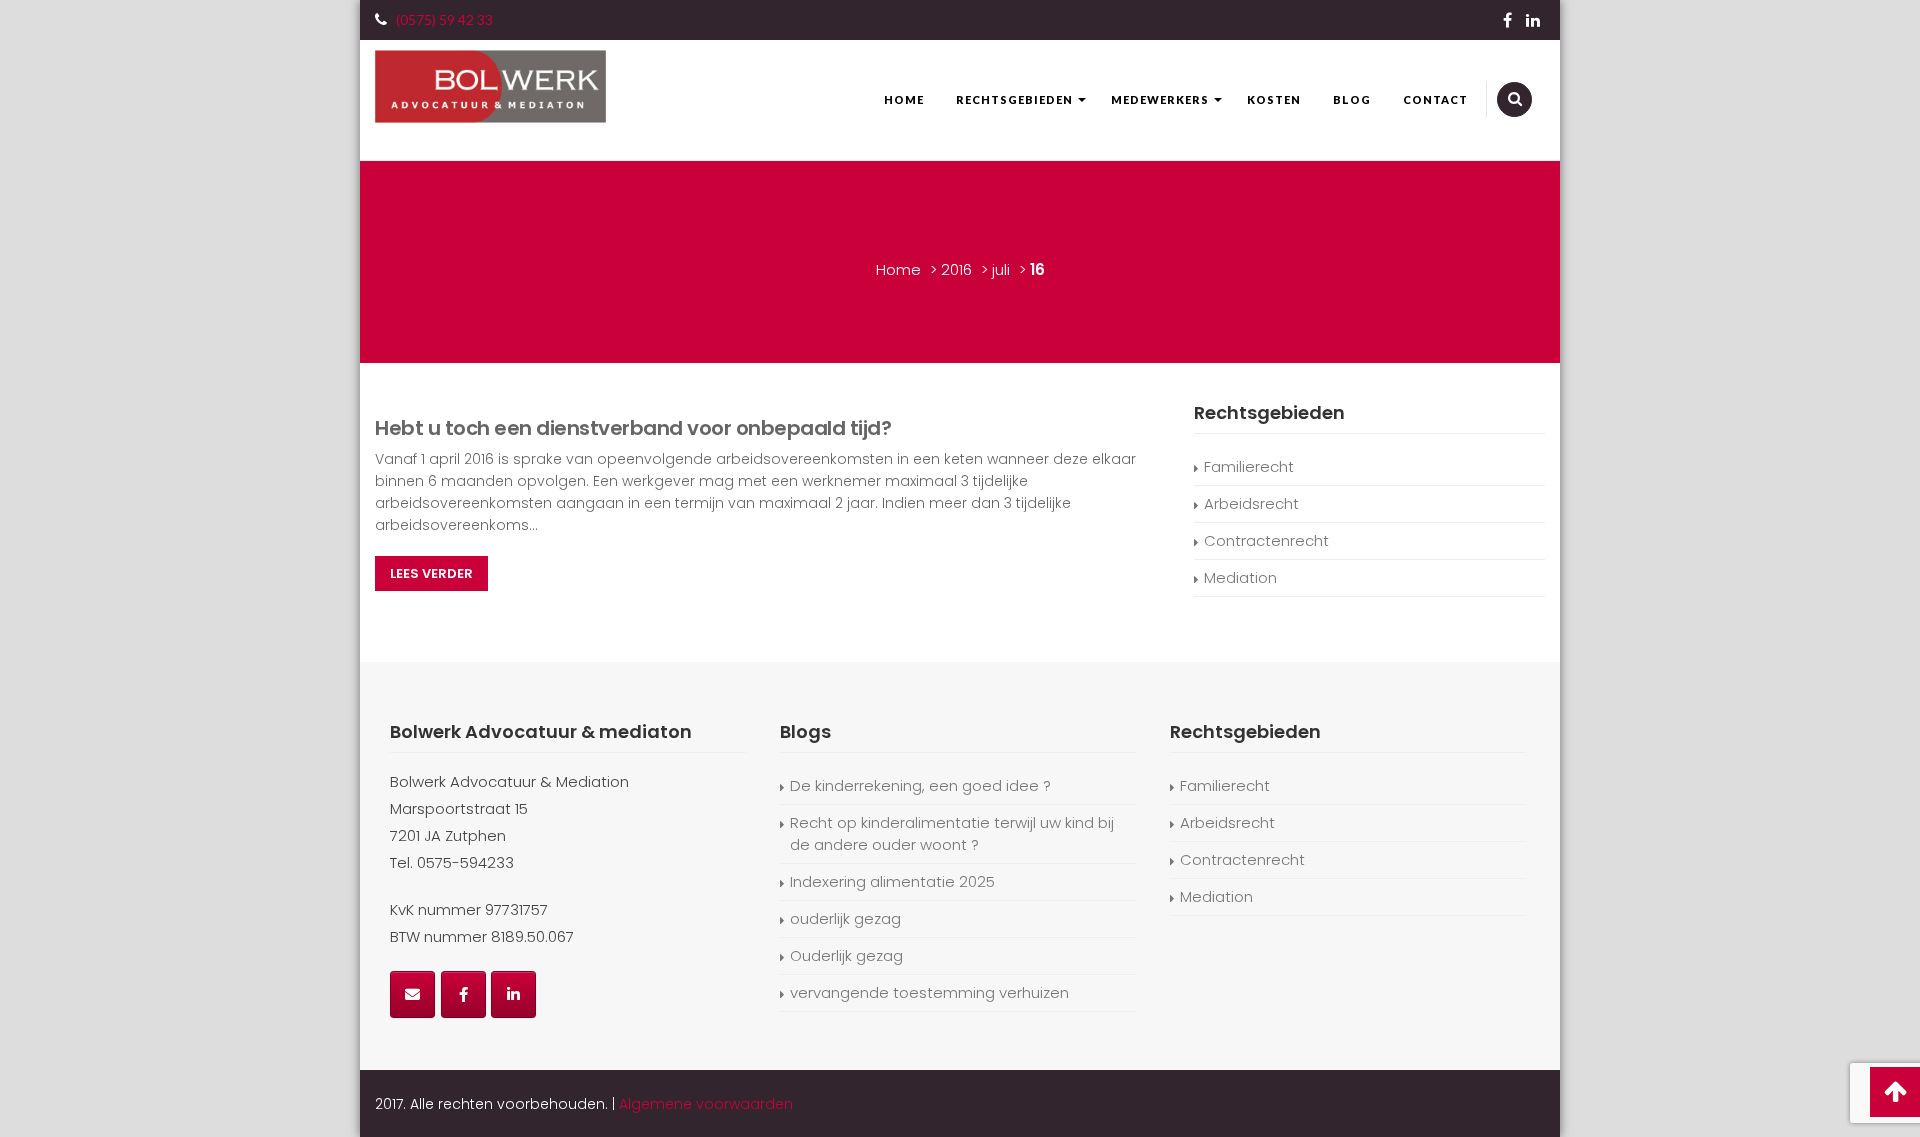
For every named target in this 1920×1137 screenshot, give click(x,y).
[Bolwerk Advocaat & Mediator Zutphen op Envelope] (412, 994)
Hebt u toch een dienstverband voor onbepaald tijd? (633, 428)
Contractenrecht (1266, 540)
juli (1001, 269)
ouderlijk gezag (845, 918)
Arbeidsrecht (1251, 503)
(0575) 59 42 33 (444, 19)
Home (904, 99)
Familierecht (1249, 466)
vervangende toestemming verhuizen (929, 992)
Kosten (1274, 99)
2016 (956, 269)
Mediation (1240, 577)
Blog (1352, 99)
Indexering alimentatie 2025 (892, 881)
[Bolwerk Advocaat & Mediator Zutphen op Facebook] (463, 994)
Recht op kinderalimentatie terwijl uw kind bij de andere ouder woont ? (952, 833)
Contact (1435, 99)
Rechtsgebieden (1014, 99)
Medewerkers (1160, 99)
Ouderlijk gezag (846, 955)
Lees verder (431, 573)
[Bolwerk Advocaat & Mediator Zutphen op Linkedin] (513, 994)
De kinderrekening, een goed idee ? (920, 785)
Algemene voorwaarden (706, 1104)
